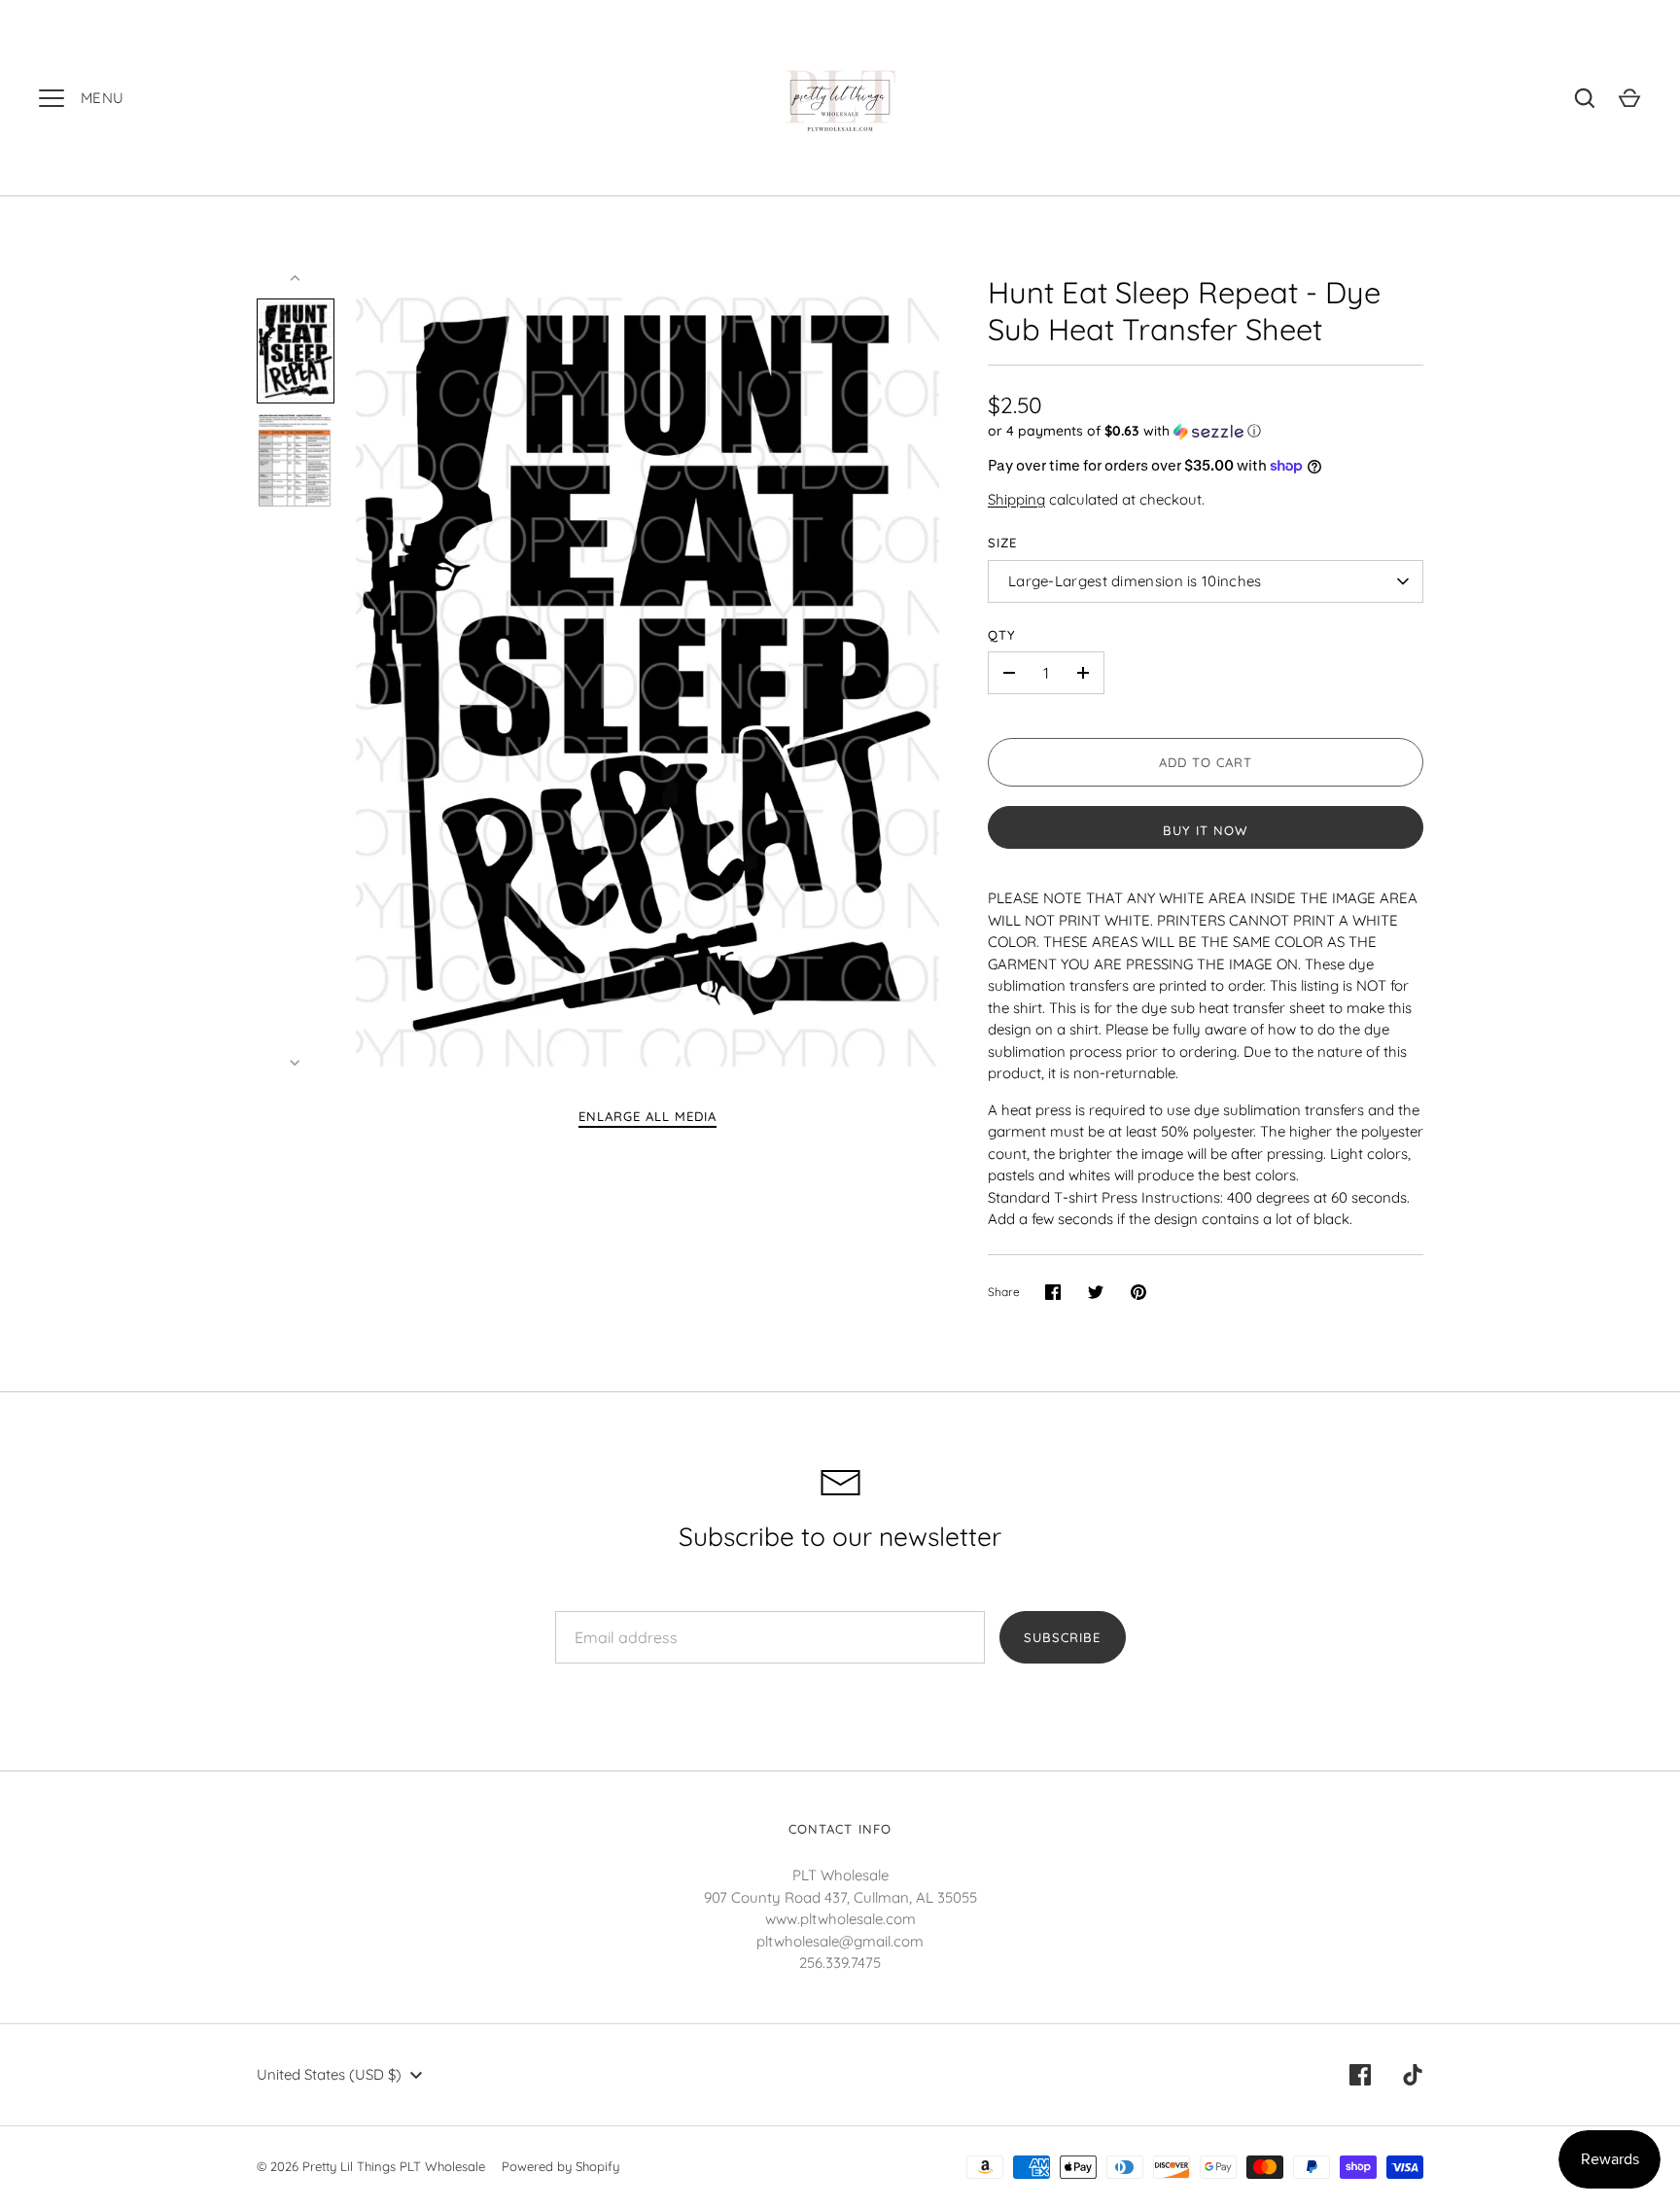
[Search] (1585, 98)
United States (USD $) (329, 2074)
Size (1002, 543)
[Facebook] (1360, 2075)
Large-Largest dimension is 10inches (1135, 581)
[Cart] (1629, 98)
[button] (1206, 431)
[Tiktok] (1413, 2075)
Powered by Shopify (560, 2166)
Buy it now (1206, 830)
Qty (1002, 635)
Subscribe (1062, 1637)
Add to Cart (1206, 762)
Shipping (1016, 499)
